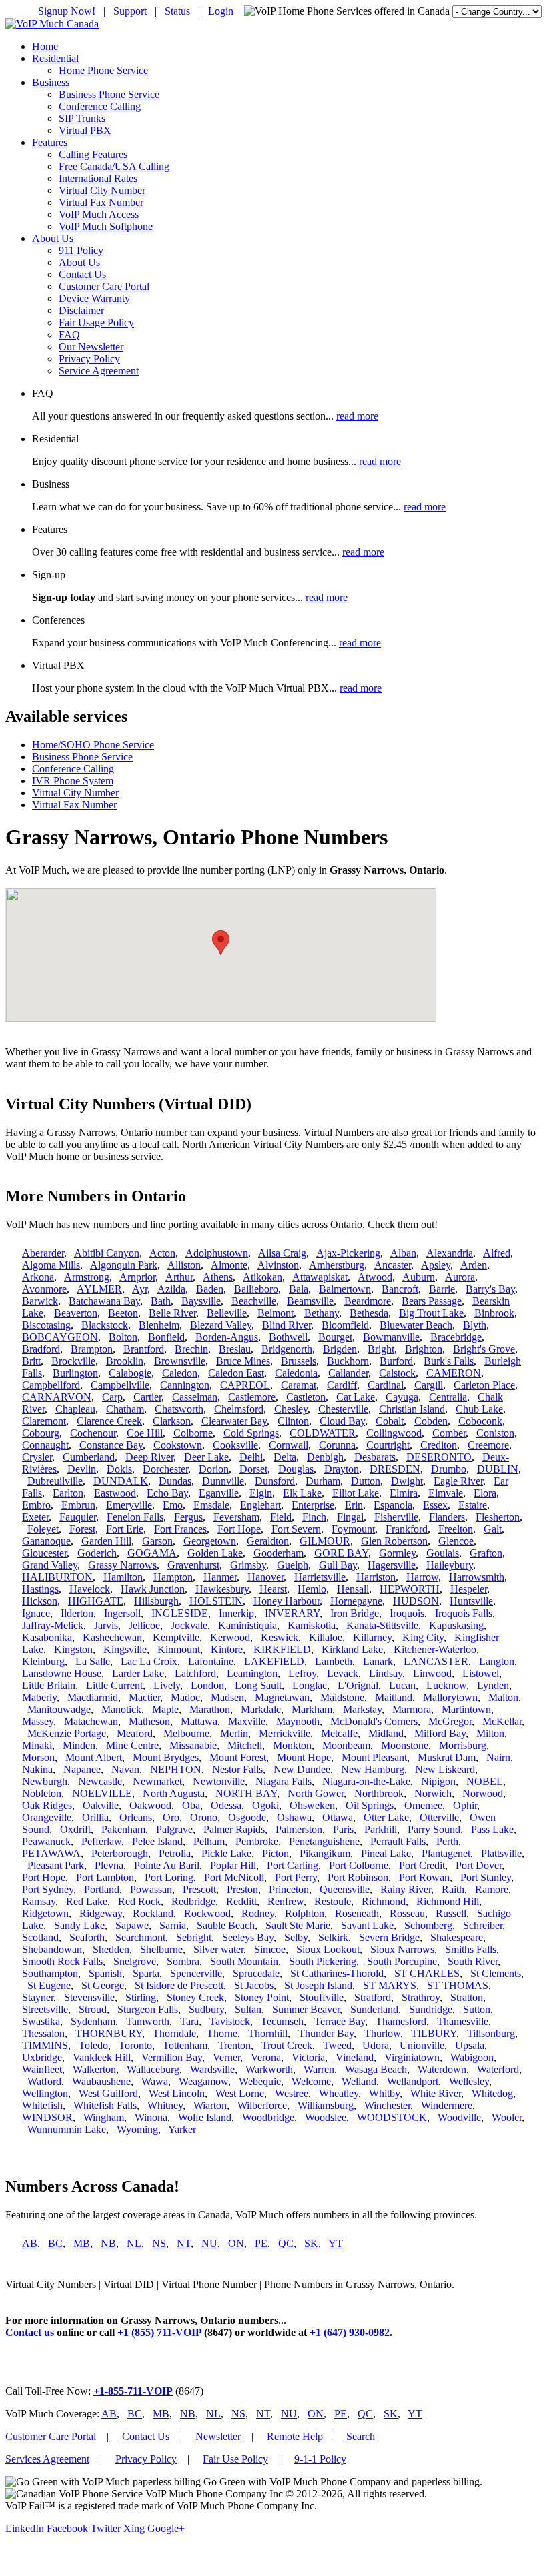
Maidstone (342, 1697)
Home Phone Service (103, 70)
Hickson (40, 1601)
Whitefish (42, 2105)
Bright (381, 1349)
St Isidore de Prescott (179, 1985)
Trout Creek (287, 2045)
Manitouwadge (59, 1709)
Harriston (376, 1577)
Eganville (219, 1493)
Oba (191, 1805)
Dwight (407, 1481)
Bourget (335, 1337)
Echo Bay (167, 1493)
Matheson (149, 1721)
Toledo (93, 2045)
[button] (221, 943)
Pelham (209, 1841)
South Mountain (244, 1961)
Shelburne (161, 1949)
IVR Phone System (73, 781)
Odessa (226, 1805)
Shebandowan (52, 1949)
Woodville (459, 2117)
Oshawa (294, 1817)
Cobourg (41, 1433)
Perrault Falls (398, 1841)
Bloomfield (345, 1325)
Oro (171, 1817)
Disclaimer (81, 310)
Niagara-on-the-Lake (366, 1781)
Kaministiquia (247, 1625)
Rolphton (305, 1913)
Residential (55, 58)
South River (473, 1961)
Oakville (101, 1805)
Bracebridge (456, 1337)
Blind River (287, 1325)
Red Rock (139, 1901)
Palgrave (174, 1829)
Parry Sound (434, 1829)
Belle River (172, 1313)
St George (103, 1985)
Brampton (92, 1349)
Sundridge (431, 2009)
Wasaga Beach (376, 2069)
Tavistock (230, 2021)
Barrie (442, 1289)
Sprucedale (256, 1973)
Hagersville (392, 1565)
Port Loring (169, 1877)
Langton (497, 1661)
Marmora (412, 1709)
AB (30, 2243)
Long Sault (258, 1685)
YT (336, 2243)
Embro (36, 1505)
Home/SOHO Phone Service (93, 745)
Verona (266, 2057)
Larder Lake (138, 1673)
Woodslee (326, 2117)
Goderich (97, 1553)
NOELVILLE (102, 1793)
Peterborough (120, 1853)
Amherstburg (337, 1265)
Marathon (210, 1709)
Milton (490, 1733)
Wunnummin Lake (67, 2129)
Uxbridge (42, 2057)
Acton (162, 1253)
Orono (204, 1817)
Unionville (422, 2045)
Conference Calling (100, 106)
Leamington (252, 1673)
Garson (157, 1541)
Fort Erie (125, 1529)
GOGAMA (152, 1553)
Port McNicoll (234, 1877)
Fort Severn (296, 1529)
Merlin (234, 1733)
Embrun (78, 1505)
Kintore (227, 1649)
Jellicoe (144, 1625)
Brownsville (180, 1361)
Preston (242, 1889)
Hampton (173, 1577)
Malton (503, 1697)
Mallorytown (450, 1697)
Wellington (45, 2093)
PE (261, 2243)
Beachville (254, 1301)
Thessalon (43, 2033)
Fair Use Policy (235, 2459)
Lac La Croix (149, 1661)
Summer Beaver (306, 2009)
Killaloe (326, 1637)
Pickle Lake (226, 1853)
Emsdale (211, 1505)
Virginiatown (412, 2057)
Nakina (37, 1769)
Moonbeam (346, 1745)
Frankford (407, 1529)
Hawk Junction (153, 1589)
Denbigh (325, 1457)
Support (130, 11)
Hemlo (312, 1589)
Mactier (144, 1697)
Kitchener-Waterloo (435, 1649)
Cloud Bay (342, 1421)
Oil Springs (370, 1805)
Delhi (251, 1457)
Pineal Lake (386, 1853)
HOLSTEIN (216, 1601)
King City (423, 1637)
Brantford (144, 1349)
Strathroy (421, 1997)
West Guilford (108, 2093)
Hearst (273, 1589)
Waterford (498, 2069)
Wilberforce (262, 2105)
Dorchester (165, 1469)
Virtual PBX (85, 130)
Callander (348, 1373)
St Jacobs (254, 1985)
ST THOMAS (458, 1985)
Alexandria (450, 1253)
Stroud (93, 2009)
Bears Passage (432, 1301)
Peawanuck (46, 1841)
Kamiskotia (312, 1625)
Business (51, 82)
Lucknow (446, 1685)
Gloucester (44, 1553)
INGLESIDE (180, 1613)
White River (436, 2093)
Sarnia (173, 1925)
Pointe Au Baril (167, 1865)
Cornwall (289, 1445)
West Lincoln (177, 2093)
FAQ (69, 335)
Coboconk (480, 1421)
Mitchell (245, 1745)
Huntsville (471, 1601)
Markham (312, 1709)
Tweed (337, 2045)
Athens (218, 1277)
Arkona (38, 1277)
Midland (386, 1733)
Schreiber (483, 1925)
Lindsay (386, 1673)
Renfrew (286, 1901)
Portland (102, 1889)
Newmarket (157, 1781)
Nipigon (438, 1781)
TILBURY (434, 2033)
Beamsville (310, 1301)
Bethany (322, 1313)
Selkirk (333, 1937)
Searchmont (140, 1937)
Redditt (241, 1901)
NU (209, 2243)
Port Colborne (359, 1865)
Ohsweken (312, 1805)
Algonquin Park (124, 1265)
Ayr (140, 1289)
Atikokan (262, 1277)
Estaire (473, 1505)
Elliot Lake (356, 1493)
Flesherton (498, 1517)
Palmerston (299, 1829)
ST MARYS (390, 1985)
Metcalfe (339, 1733)
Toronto (135, 2045)
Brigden (340, 1349)
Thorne (222, 2033)
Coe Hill (145, 1433)
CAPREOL (245, 1385)
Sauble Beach (226, 1925)
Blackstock (105, 1325)
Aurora (460, 1277)
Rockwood (207, 1913)
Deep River (149, 1457)
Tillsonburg (491, 2033)
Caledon (180, 1373)
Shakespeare (457, 1937)
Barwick (40, 1301)
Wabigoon (472, 2057)
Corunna (337, 1445)
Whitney (165, 2105)
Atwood (375, 1277)
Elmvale (446, 1493)
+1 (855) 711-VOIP (159, 2332)
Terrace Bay (340, 2021)
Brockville (73, 1361)
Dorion (214, 1469)
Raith (453, 1889)
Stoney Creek (195, 1997)
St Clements (496, 1973)
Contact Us (82, 274)
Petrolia (175, 1853)
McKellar (502, 1721)
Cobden (431, 1421)
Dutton (366, 1481)
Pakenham (123, 1829)
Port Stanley (486, 1877)
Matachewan (91, 1721)
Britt (31, 1361)
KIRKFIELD (282, 1649)
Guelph (293, 1565)
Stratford (373, 1997)
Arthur (179, 1277)
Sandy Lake (79, 1925)
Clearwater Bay (234, 1421)
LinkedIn (25, 2528)
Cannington (185, 1385)
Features (50, 142)
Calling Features (93, 154)
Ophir (465, 1805)
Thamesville (463, 2021)
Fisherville (396, 1517)
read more (357, 416)
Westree (292, 2093)
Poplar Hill (233, 1865)
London (207, 1685)
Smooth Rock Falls (62, 1961)
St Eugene (49, 1985)
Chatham (125, 1409)
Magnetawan (282, 1697)
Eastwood (115, 1493)
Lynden (493, 1685)
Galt (493, 1529)
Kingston (73, 1649)
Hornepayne (356, 1601)
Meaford (135, 1733)
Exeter (35, 1517)
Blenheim (159, 1325)
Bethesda (369, 1313)
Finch (314, 1517)
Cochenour (93, 1433)
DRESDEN (395, 1469)
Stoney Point (262, 1997)
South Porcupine (402, 1961)
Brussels (299, 1361)
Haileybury (450, 1565)
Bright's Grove (484, 1349)
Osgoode (247, 1817)
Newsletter (218, 2436)
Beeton (123, 1313)
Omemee (423, 1805)
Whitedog (492, 2093)
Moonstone (405, 1745)
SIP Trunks (82, 118)
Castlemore (252, 1397)
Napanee (82, 1769)
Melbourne (186, 1733)
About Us (53, 238)
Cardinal (386, 1385)
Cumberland (89, 1457)
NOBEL (485, 1781)
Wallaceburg (153, 2069)
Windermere (447, 2105)
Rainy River (406, 1889)
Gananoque (46, 1541)
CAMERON (454, 1373)
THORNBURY (109, 2033)
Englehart (260, 1505)
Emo (173, 1505)
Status (177, 11)
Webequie (260, 2081)
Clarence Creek (109, 1421)
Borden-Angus (227, 1337)
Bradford (41, 1349)
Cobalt (390, 1421)
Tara (189, 2021)
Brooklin (125, 1361)
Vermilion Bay (172, 2057)
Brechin (191, 1349)
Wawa (155, 2081)
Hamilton (123, 1577)
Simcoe (270, 1949)
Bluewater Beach (416, 1325)
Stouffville (322, 1997)
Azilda (171, 1289)
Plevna (109, 1865)
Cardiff (342, 1385)
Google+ (166, 2528)
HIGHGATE (96, 1601)
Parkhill (381, 1829)
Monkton (292, 1745)
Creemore (488, 1445)
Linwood (432, 1673)
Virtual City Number (102, 190)
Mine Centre (132, 1745)
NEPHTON (176, 1769)
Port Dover (479, 1865)
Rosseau (407, 1913)
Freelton (456, 1529)
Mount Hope (304, 1757)
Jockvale (189, 1625)
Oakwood (150, 1805)
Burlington (75, 1373)
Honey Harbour (287, 1601)
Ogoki (265, 1805)
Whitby (384, 2093)
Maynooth (298, 1721)
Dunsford (275, 1481)
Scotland (40, 1937)
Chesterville (343, 1409)
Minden (79, 1745)
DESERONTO (439, 1457)
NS (159, 2243)
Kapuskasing (456, 1625)
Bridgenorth (287, 1349)
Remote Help (295, 2436)
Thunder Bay (326, 2033)
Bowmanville (391, 1337)
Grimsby (248, 1565)
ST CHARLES (427, 1973)
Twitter (106, 2528)
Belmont (276, 1313)
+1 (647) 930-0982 (350, 2332)
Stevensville (89, 1997)
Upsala (470, 2045)
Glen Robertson (394, 1541)
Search (361, 2436)
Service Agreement (99, 371)
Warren (319, 2069)
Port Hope (44, 1877)
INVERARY (292, 1613)
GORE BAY (341, 1553)
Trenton (234, 2045)
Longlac (310, 1685)
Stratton (467, 1997)
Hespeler (469, 1589)
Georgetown (210, 1541)
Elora (485, 1493)
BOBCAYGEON (60, 1337)
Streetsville (45, 2009)
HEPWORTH (410, 1589)
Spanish (105, 1973)
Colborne (193, 1433)
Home (45, 46)
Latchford (195, 1673)
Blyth (475, 1325)
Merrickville (285, 1733)
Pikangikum (325, 1853)
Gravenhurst (193, 1565)
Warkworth (269, 2069)
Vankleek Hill (102, 2057)
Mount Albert (94, 1757)
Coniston (495, 1433)
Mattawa (199, 1721)
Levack (343, 1673)
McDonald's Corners (374, 1721)
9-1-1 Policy (320, 2459)
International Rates (98, 178)
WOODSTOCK (392, 2117)
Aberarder (43, 1253)
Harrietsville (320, 1577)
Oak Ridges (47, 1805)
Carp (112, 1397)
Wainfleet (42, 2069)
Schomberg (428, 1925)
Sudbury (206, 2009)
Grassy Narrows (122, 1565)
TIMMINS (45, 2045)
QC (286, 2243)
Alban (403, 1253)
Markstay (362, 1709)
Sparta (146, 1973)
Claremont (44, 1421)
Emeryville (129, 1505)
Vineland (355, 2057)
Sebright (194, 1937)
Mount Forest (238, 1757)
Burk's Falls (449, 1361)
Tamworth (148, 2021)
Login (221, 11)
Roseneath (357, 1913)
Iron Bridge (355, 1613)
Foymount (353, 1529)
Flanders (447, 1517)
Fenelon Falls (135, 1517)
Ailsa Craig (282, 1253)
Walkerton (94, 2069)
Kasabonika (47, 1637)
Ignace (36, 1613)
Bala (299, 1289)
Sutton (477, 2009)
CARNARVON (57, 1397)
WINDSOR (47, 2117)
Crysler (37, 1457)
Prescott (199, 1889)
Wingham (104, 2117)
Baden (210, 1289)
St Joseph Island (318, 1985)
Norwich (433, 1793)
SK (311, 2243)
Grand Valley (50, 1565)
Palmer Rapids (234, 1829)
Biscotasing (46, 1325)
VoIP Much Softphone (106, 226)
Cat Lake (356, 1397)
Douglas (296, 1469)
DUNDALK (121, 1481)
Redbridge (193, 1901)
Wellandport (413, 2081)
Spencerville (196, 1973)
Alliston (184, 1265)
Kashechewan (112, 1637)
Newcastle (100, 1781)
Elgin (261, 1493)
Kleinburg (43, 1661)
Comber (449, 1433)
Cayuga (402, 1397)
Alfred (497, 1253)
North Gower (316, 1793)
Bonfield (166, 1337)
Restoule (333, 1901)
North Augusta (174, 1793)
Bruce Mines (243, 1361)
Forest (82, 1529)
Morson (38, 1757)
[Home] (52, 24)
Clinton (293, 1421)
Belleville (227, 1313)
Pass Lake (492, 1829)
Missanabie (193, 1745)
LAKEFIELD (274, 1661)
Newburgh (45, 1781)
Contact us (30, 2332)
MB (82, 2243)
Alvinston (278, 1265)
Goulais (443, 1553)
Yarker (182, 2129)
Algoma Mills (51, 1265)
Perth (447, 1841)
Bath (161, 1301)
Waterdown (442, 2069)
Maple (165, 1709)
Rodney (258, 1913)
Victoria (308, 2057)
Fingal (350, 1517)
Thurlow (382, 2033)
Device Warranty (94, 298)
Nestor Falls (237, 1769)
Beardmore (368, 1301)
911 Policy (81, 250)
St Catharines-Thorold (337, 1973)
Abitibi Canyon (107, 1253)
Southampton (50, 1973)
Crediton (439, 1445)
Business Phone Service (109, 94)
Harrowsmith (477, 1577)
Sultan (248, 2009)
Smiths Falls (471, 1949)
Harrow (422, 1577)
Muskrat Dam (447, 1757)
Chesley (291, 1409)
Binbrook (494, 1313)
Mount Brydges (166, 1757)
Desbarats (375, 1457)
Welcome (311, 2081)
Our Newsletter (91, 347)
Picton (276, 1853)
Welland (359, 2081)
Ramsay (39, 1901)
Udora (376, 2045)
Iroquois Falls (464, 1613)
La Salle (93, 1661)
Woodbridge (268, 2117)
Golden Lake (215, 1553)
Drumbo (449, 1469)
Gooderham (279, 1553)
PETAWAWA (51, 1853)
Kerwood (230, 1637)
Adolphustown (217, 1253)
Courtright (388, 1445)
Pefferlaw (101, 1841)
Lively (167, 1685)
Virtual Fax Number (101, 202)
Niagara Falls (284, 1781)
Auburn (419, 1277)
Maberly (39, 1697)
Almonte (229, 1265)
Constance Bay (111, 1445)
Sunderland (374, 2009)
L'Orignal (358, 1685)
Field (281, 1517)
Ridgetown (45, 1913)
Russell (451, 1913)
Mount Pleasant (374, 1757)
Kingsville (125, 1649)
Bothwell (288, 1337)
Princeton (289, 1889)
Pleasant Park (56, 1865)
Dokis (119, 1469)
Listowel (481, 1673)
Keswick (280, 1637)
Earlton (68, 1493)
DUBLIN (498, 1469)
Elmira (404, 1493)
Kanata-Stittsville (382, 1625)
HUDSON (416, 1601)
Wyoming (137, 2129)
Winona (151, 2117)
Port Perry (296, 1877)
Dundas (175, 1481)
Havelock (90, 1589)
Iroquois (407, 1613)
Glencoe (456, 1541)
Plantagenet (446, 1853)
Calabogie (130, 1373)
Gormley (397, 1553)
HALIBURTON (57, 1577)
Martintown (466, 1709)
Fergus (188, 1517)
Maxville (247, 1721)
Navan (125, 1769)
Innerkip (236, 1613)
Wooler (507, 2117)
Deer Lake (206, 1457)
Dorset (253, 1469)
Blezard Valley (221, 1325)
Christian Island (412, 1409)
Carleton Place (484, 1385)
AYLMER (99, 1289)
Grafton (486, 1553)
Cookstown (178, 1445)
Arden (474, 1265)
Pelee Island (157, 1841)
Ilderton (77, 1613)
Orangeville (47, 1817)
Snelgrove (135, 1961)
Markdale (261, 1709)
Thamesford (401, 2021)
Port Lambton (105, 1877)
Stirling (141, 1997)
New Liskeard (445, 1769)
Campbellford (51, 1385)
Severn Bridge (389, 1937)
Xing (134, 2528)
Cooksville (235, 1445)
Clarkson (172, 1421)
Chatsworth (179, 1409)
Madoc (185, 1697)
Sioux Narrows (402, 1949)
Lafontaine (211, 1661)
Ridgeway (101, 1913)
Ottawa (338, 1817)
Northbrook (379, 1793)
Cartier (147, 1397)
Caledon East (236, 1373)
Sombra (183, 1961)
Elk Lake (302, 1493)
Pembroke (257, 1841)
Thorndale (174, 2033)
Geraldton (268, 1541)
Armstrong (87, 1277)
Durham (323, 1481)
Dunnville (223, 1481)
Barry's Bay (490, 1289)
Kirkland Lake (352, 1649)
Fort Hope (239, 1529)
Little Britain (49, 1685)
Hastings (40, 1589)
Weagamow (203, 2081)
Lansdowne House (62, 1673)
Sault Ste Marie (298, 1925)
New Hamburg (373, 1769)
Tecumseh (282, 2021)
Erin (354, 1505)
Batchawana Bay (104, 1301)
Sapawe (132, 1925)
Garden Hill (106, 1541)
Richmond (384, 1901)
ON (236, 2243)
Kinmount (179, 1649)
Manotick (121, 1709)
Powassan (151, 1889)
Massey (38, 1721)
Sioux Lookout (328, 1949)
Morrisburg (463, 1745)
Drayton (342, 1469)
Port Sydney (48, 1889)
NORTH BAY (246, 1793)
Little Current (114, 1685)
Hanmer (220, 1577)
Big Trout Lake (431, 1313)
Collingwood (394, 1433)
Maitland (394, 1697)
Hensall (353, 1589)
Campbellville (120, 1385)
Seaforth (87, 1937)
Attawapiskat (320, 1277)
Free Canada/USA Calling (114, 166)
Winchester (387, 2105)
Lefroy (302, 1673)
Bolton (123, 1337)
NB (108, 2243)
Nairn (498, 1757)
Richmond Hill (448, 1901)
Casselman (195, 1397)
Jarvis (106, 1625)
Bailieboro (256, 1289)
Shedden (111, 1949)
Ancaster (393, 1265)
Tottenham (185, 2045)
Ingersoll (122, 1613)
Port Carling (293, 1865)
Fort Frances (180, 1529)
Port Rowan (424, 1877)
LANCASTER (436, 1661)
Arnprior (137, 1277)
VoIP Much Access (99, 214)
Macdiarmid (93, 1697)
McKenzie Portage (67, 1733)
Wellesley (469, 2081)
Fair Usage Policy (96, 323)
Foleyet (43, 1529)
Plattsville (501, 1853)
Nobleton (42, 1793)
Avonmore (44, 1289)
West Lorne (240, 2093)
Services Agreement (47, 2459)
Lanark (378, 1661)
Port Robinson (358, 1877)
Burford (396, 1361)
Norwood (483, 1793)
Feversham (236, 1517)
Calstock (397, 1373)
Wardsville (212, 2069)
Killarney (372, 1637)
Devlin (82, 1469)
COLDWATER (323, 1433)
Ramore (492, 1889)
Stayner (38, 1997)
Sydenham (93, 2021)
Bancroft (400, 1289)
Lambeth (334, 1661)
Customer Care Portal (104, 286)
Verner (226, 2057)
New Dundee (302, 1769)
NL (134, 2243)
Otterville (439, 1817)
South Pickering (323, 1961)
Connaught (45, 1445)
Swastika (41, 2021)
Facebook (67, 2528)
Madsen (227, 1697)
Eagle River (458, 1481)
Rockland (153, 1913)
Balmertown (345, 1289)
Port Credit (422, 1865)
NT (184, 2243)
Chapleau (75, 1409)
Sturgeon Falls (148, 2009)
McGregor (450, 1721)
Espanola (393, 1505)
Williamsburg (326, 2105)
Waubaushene (101, 2081)
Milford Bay (440, 1733)
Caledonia (296, 1373)
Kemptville (176, 1637)
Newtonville (219, 1781)
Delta (285, 1457)
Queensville (345, 1889)
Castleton (306, 1397)
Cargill (429, 1385)
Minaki (37, 1745)
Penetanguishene (324, 1841)
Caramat (299, 1385)
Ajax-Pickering (348, 1253)
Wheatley (339, 2093)
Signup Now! (67, 11)
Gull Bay (338, 1565)
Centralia (448, 1397)
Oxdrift (75, 1829)
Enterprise (313, 1505)
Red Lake (87, 1901)
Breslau (235, 1349)
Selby (296, 1937)
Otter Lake (386, 1817)
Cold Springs (251, 1433)
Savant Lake (367, 1925)
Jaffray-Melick (53, 1625)
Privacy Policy (89, 359)
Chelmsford (239, 1409)
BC (55, 2243)
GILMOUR (325, 1541)
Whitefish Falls (105, 2105)
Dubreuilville (55, 1481)
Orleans (136, 1817)
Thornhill (268, 2033)
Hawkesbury (222, 1589)
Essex (435, 1505)
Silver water (218, 1949)
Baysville (201, 1301)
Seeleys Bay (248, 1937)
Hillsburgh (156, 1601)
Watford (44, 2081)
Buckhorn (348, 1361)
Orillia (95, 1817)
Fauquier (78, 1517)
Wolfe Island (205, 2117)
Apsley (436, 1265)
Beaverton (76, 1313)
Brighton (424, 1349)
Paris (343, 1829)
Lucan (402, 1685)
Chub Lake (479, 1409)
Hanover (265, 1577)
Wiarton (210, 2105)
